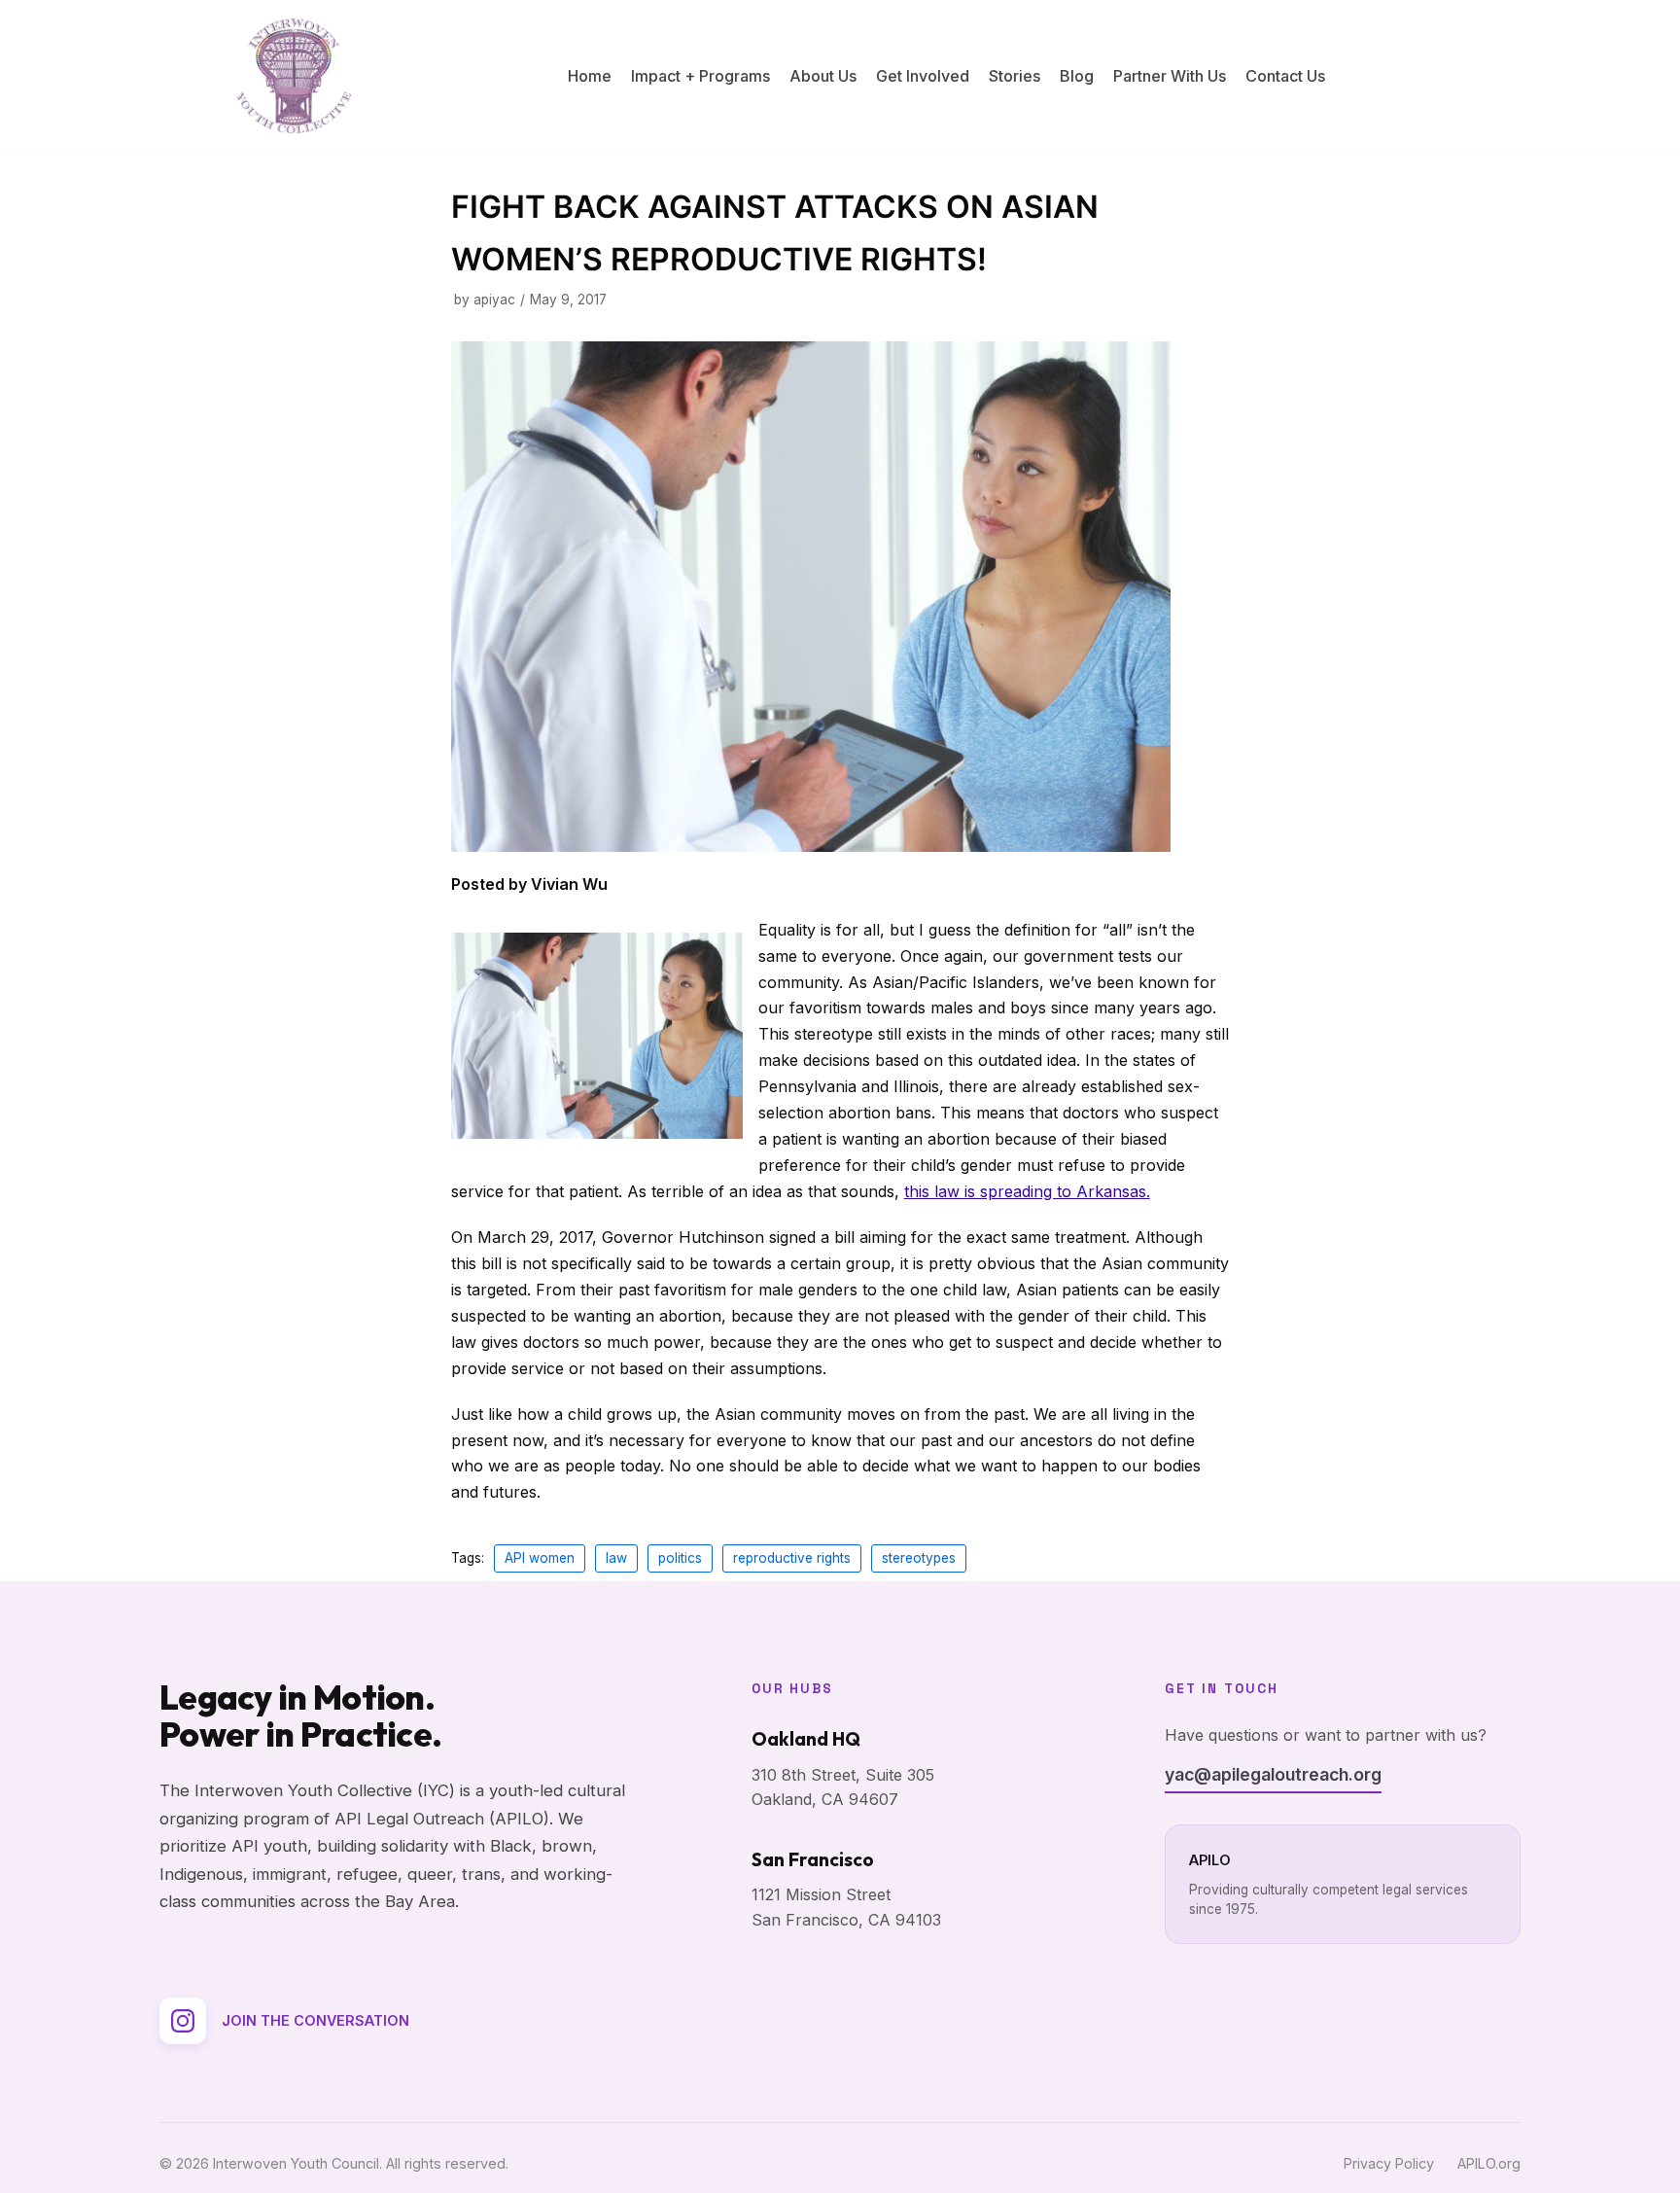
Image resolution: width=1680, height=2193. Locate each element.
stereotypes (919, 1558)
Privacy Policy (1389, 2163)
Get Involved (923, 76)
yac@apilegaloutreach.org (1273, 1774)
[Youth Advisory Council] (294, 76)
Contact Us (1285, 76)
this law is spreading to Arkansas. (1027, 1191)
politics (680, 1558)
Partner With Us (1170, 76)
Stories (1015, 76)
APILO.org (1489, 2163)
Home (590, 76)
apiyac (494, 300)
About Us (823, 76)
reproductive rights (792, 1558)
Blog (1077, 76)
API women (540, 1558)
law (616, 1558)
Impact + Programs (700, 76)
